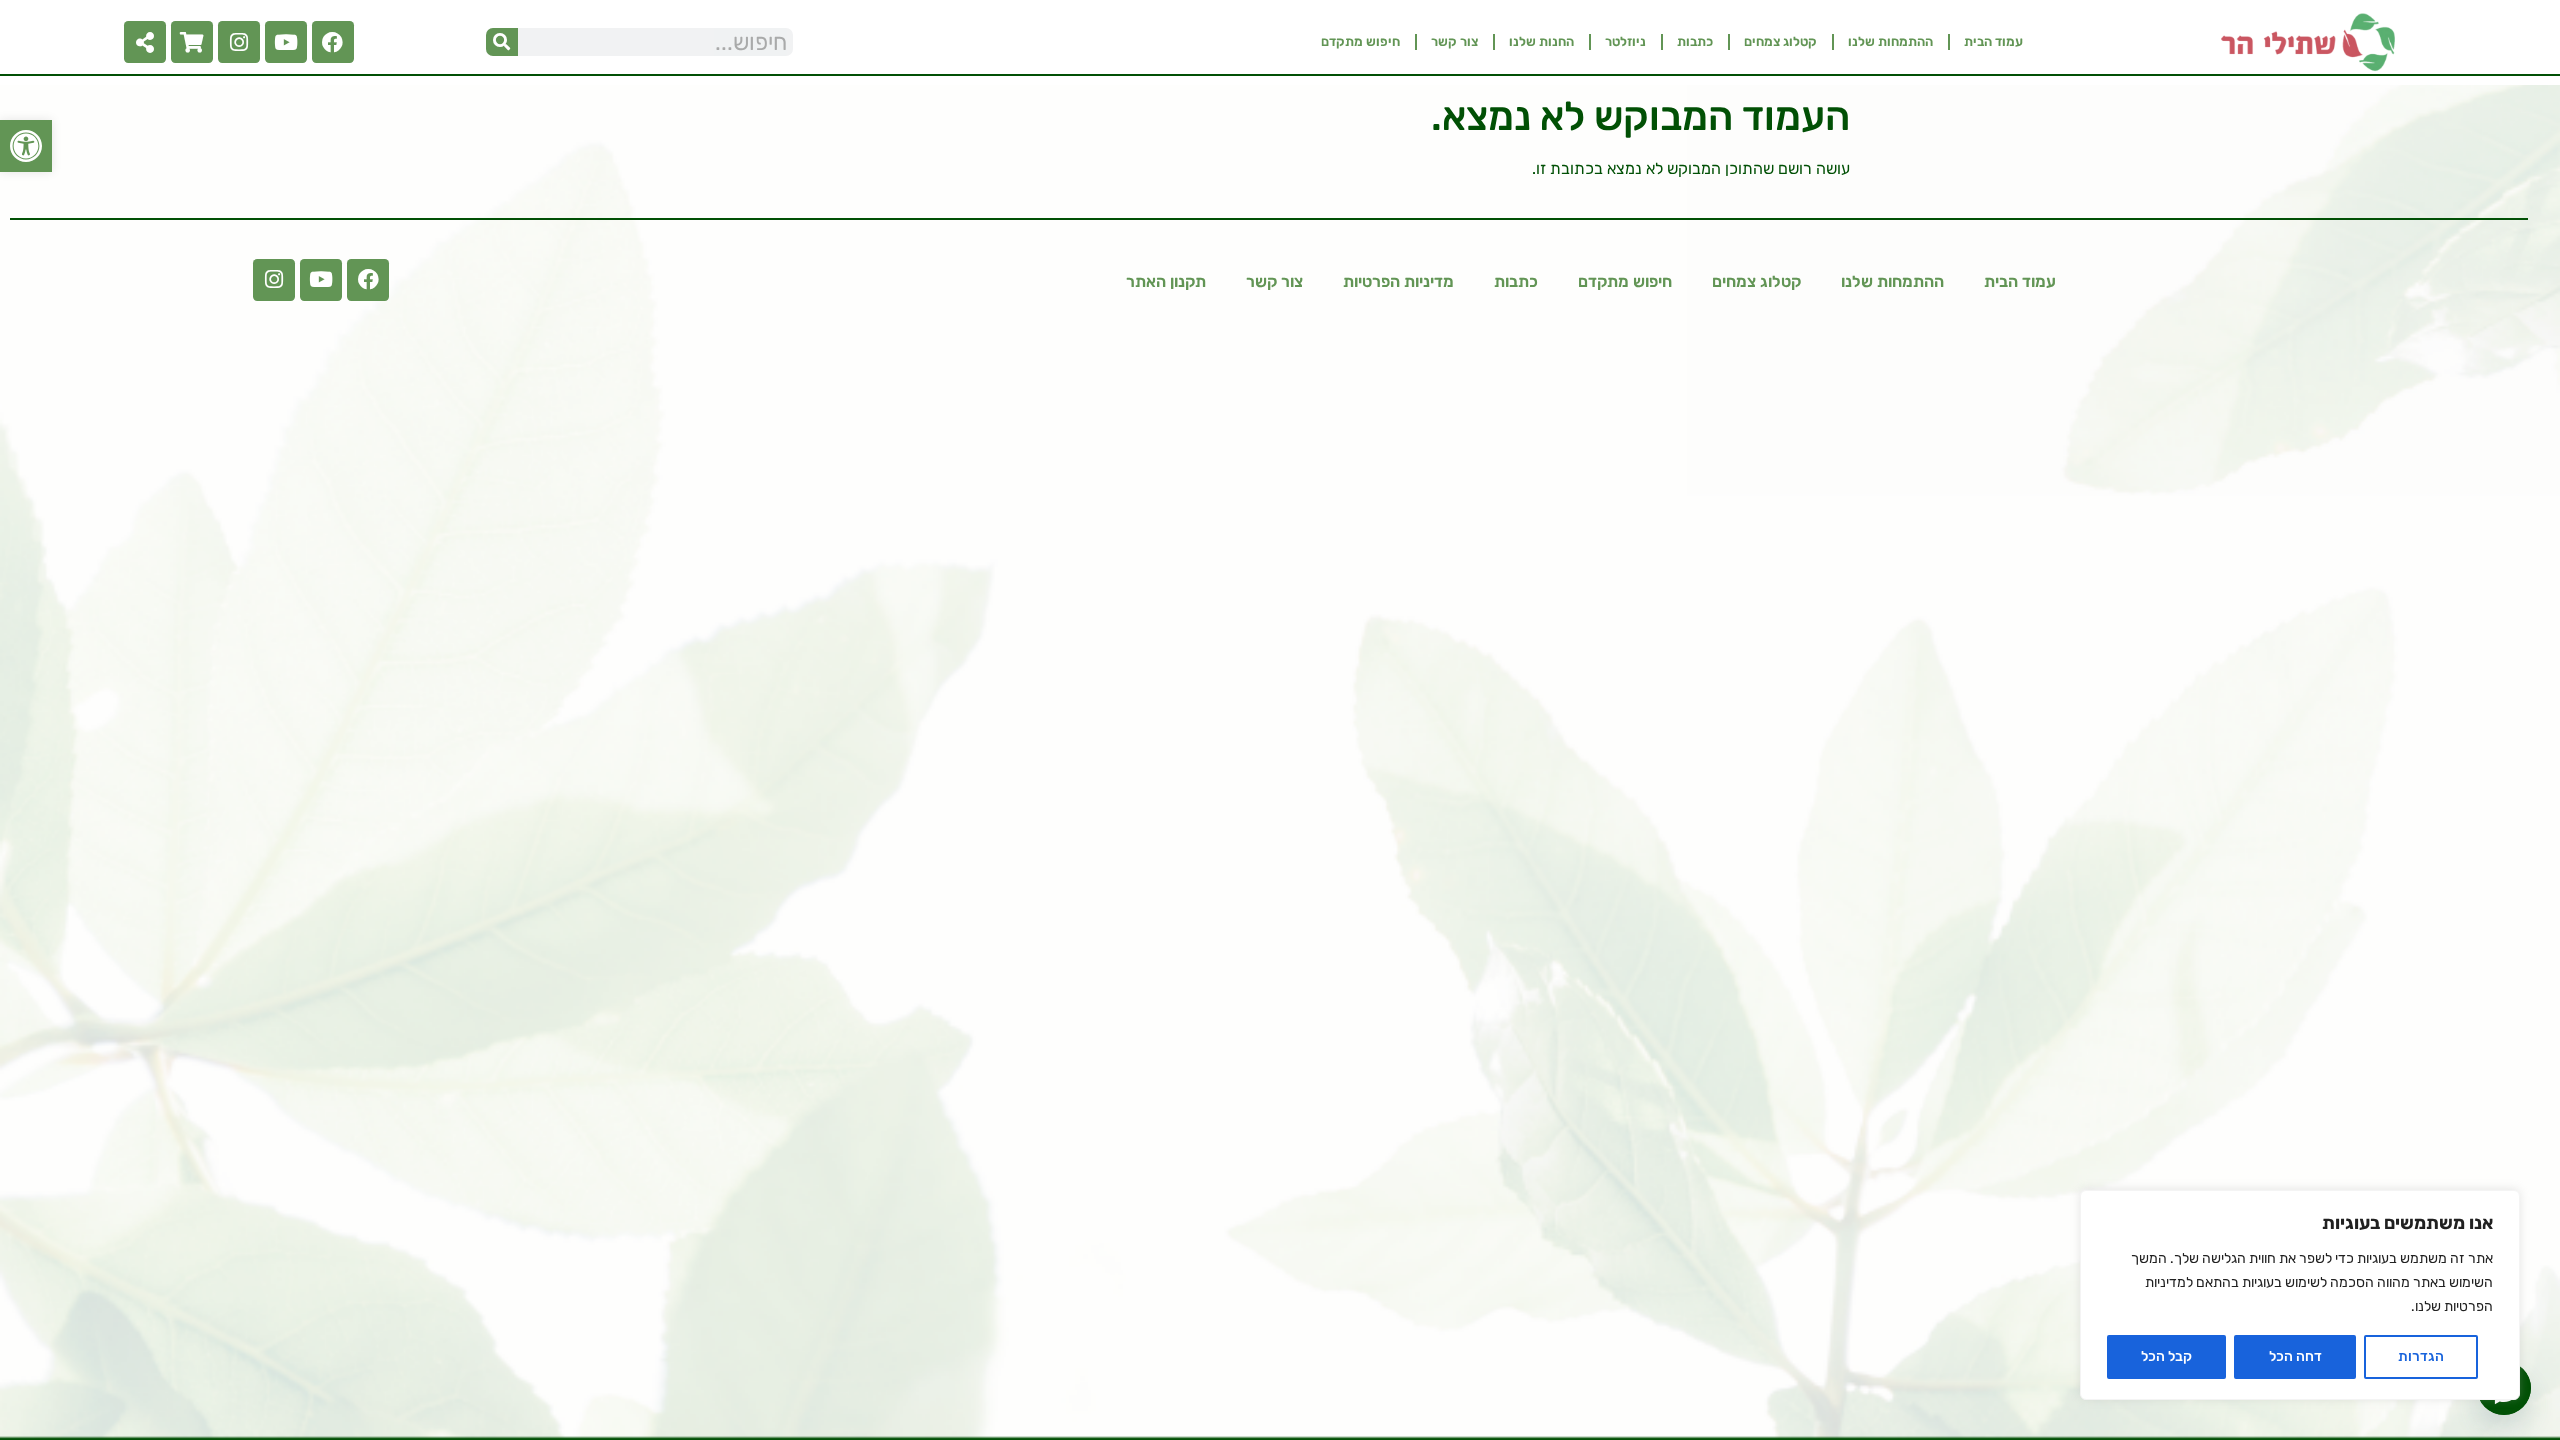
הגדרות (2421, 1356)
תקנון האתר (1166, 281)
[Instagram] (239, 42)
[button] (26, 146)
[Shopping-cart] (192, 42)
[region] (2300, 1295)
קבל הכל (2166, 1356)
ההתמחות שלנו (1890, 41)
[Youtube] (286, 42)
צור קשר (1454, 41)
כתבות (1695, 41)
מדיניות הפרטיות (1398, 281)
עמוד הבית (1993, 41)
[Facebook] (333, 42)
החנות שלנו (1541, 41)
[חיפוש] (502, 42)
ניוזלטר (1625, 41)
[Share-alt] (145, 42)
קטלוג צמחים (1780, 41)
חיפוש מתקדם (1360, 41)
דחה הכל (2295, 1356)
